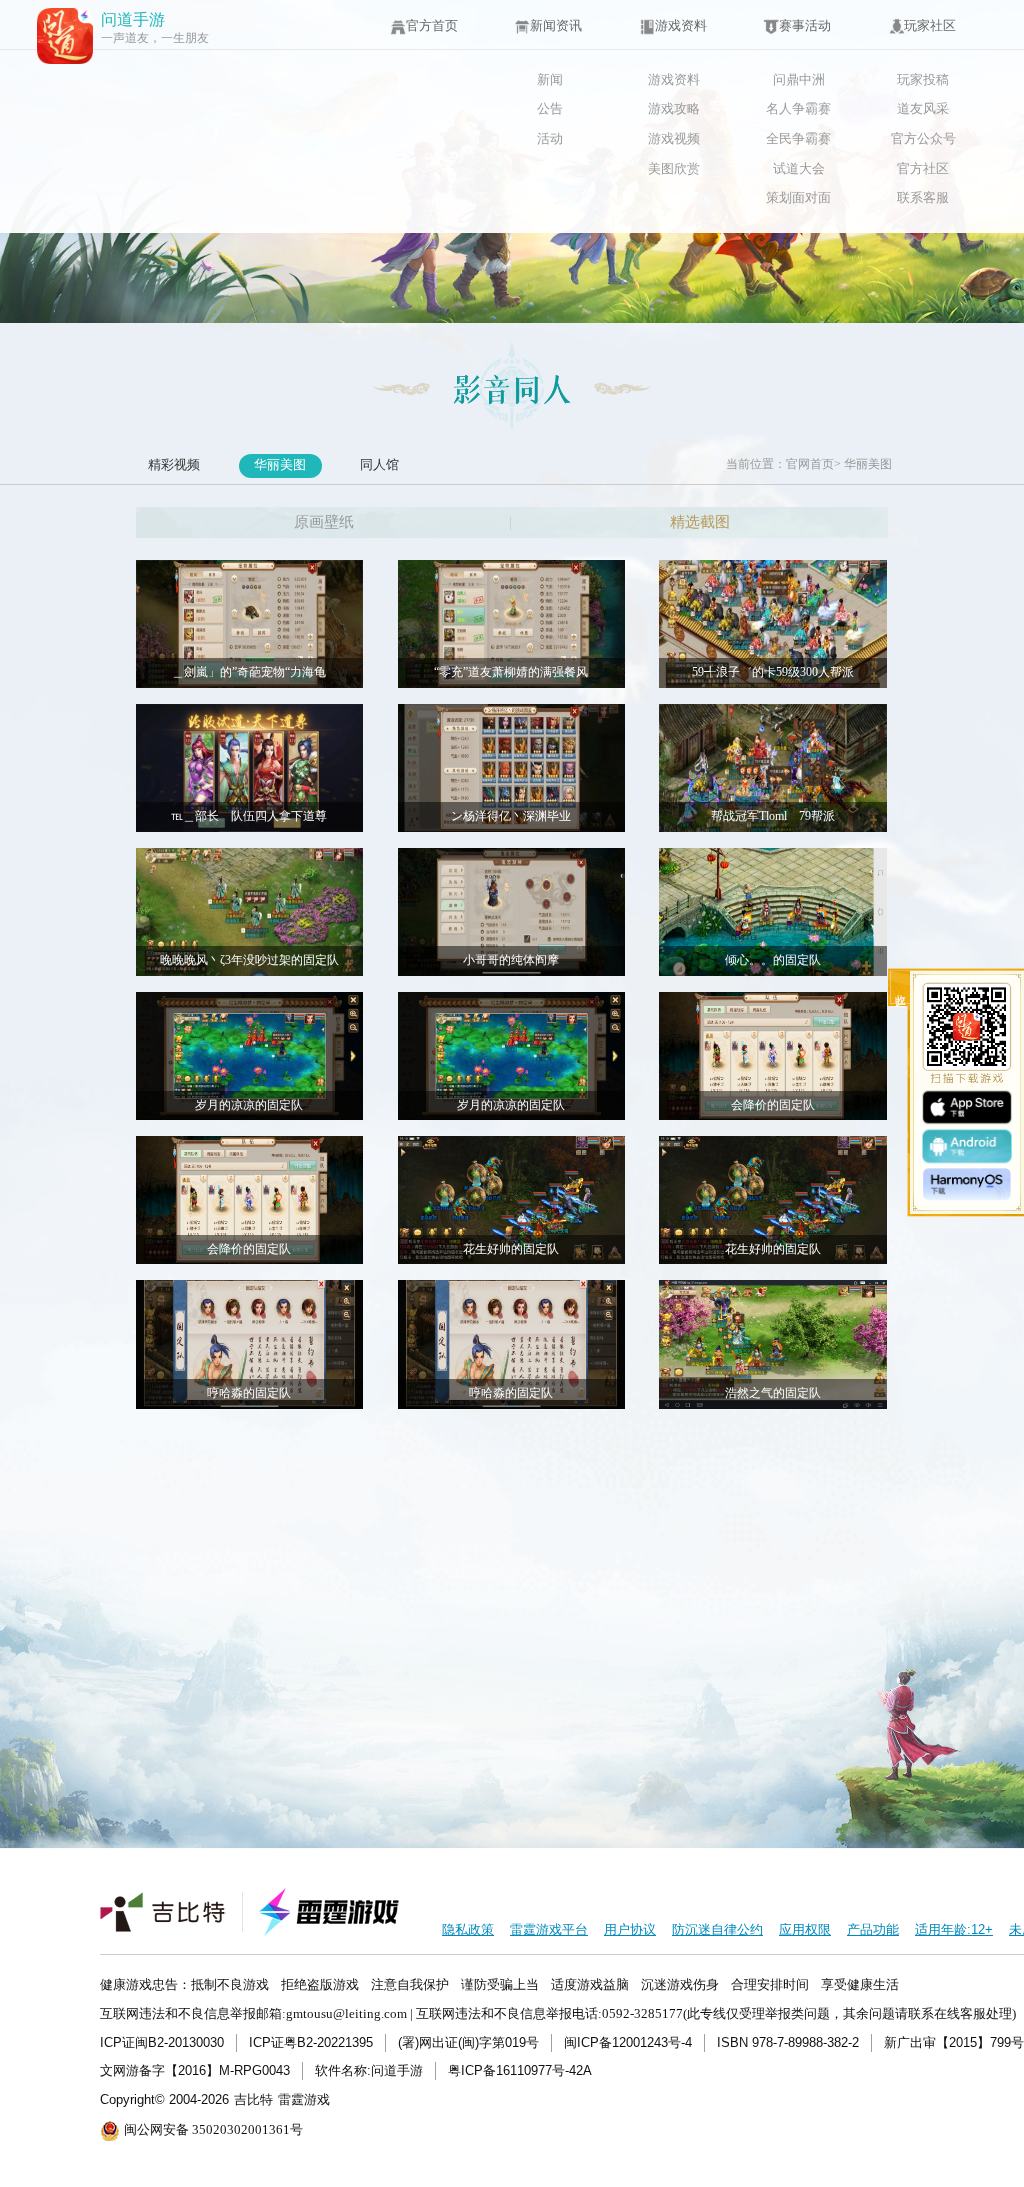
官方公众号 (923, 138)
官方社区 (923, 168)
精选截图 (700, 522)
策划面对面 (798, 197)
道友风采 (923, 108)
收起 (900, 988)
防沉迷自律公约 (717, 1929)
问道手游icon (65, 36)
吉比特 (253, 2099)
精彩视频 (174, 465)
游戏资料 (674, 79)
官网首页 (810, 464)
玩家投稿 (923, 79)
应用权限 (805, 1929)
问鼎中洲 (799, 79)
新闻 (550, 79)
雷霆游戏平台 (549, 1929)
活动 (550, 138)
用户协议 (630, 1929)
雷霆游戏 (304, 2099)
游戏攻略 (674, 108)
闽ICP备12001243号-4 (628, 2042)
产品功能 (873, 1929)
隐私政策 (468, 1929)
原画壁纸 (324, 522)
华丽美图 (280, 465)
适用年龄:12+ (954, 1929)
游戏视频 (674, 138)
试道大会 (799, 168)
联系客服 (923, 197)
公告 (550, 108)
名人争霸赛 (798, 108)
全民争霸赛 (798, 138)
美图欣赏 (674, 168)
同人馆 (379, 465)
